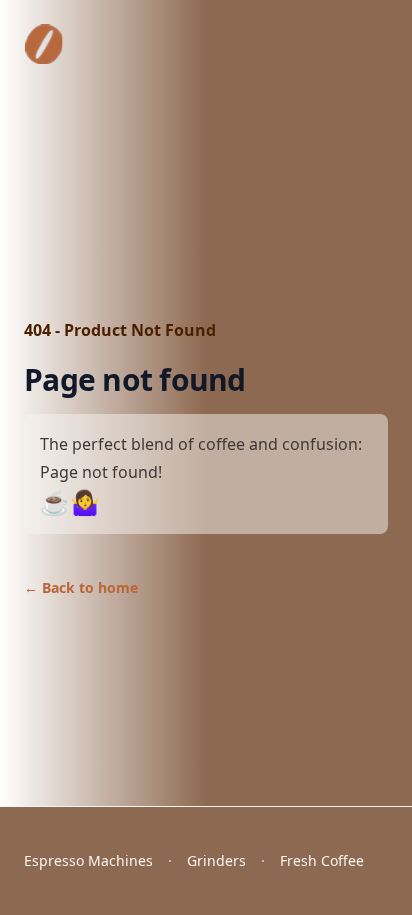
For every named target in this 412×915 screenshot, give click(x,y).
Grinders (216, 860)
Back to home (81, 587)
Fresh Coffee (322, 860)
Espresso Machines (88, 860)
